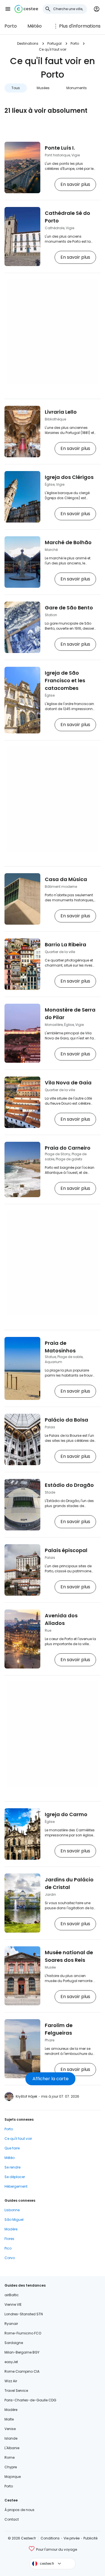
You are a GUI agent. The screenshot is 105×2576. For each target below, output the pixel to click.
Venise (10, 2429)
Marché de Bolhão (68, 542)
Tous (16, 88)
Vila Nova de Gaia (68, 1083)
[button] (8, 9)
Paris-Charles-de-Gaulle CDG (30, 2400)
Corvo (10, 2258)
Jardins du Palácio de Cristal (69, 1883)
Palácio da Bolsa (66, 1420)
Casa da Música (66, 879)
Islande (11, 2438)
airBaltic (12, 2295)
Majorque (13, 2477)
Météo (35, 26)
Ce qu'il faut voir (18, 2139)
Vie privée (72, 2538)
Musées (43, 88)
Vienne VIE (13, 2304)
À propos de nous (19, 2510)
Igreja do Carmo (66, 1814)
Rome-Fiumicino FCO (23, 2333)
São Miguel (14, 2220)
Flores (9, 2239)
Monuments (77, 88)
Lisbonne (12, 2210)
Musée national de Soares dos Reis (69, 1956)
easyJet (11, 2362)
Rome (10, 2457)
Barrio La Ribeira (66, 944)
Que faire (12, 2148)
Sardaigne (14, 2343)
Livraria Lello (61, 412)
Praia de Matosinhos (60, 1347)
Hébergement (16, 2186)
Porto (11, 26)
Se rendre (12, 2167)
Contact (12, 2519)
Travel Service (16, 2391)
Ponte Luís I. (60, 148)
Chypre (11, 2467)
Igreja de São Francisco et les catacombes (65, 680)
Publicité (90, 2538)
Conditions (50, 2538)
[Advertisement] (53, 331)
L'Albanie (12, 2448)
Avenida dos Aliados (61, 1619)
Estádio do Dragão (69, 1485)
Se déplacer (15, 2177)
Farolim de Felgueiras (59, 2029)
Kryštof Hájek (26, 2096)
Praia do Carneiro (68, 1148)
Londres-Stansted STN (24, 2314)
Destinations (28, 43)
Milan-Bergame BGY (22, 2352)
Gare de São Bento (69, 608)
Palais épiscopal (66, 1550)
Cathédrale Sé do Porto (67, 217)
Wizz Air (11, 2381)
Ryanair (11, 2324)
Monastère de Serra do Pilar (70, 1014)
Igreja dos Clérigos (69, 477)
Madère (11, 2229)
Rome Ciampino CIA (22, 2371)
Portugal (54, 43)
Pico (8, 2248)
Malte (9, 2419)
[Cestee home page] (26, 9)
